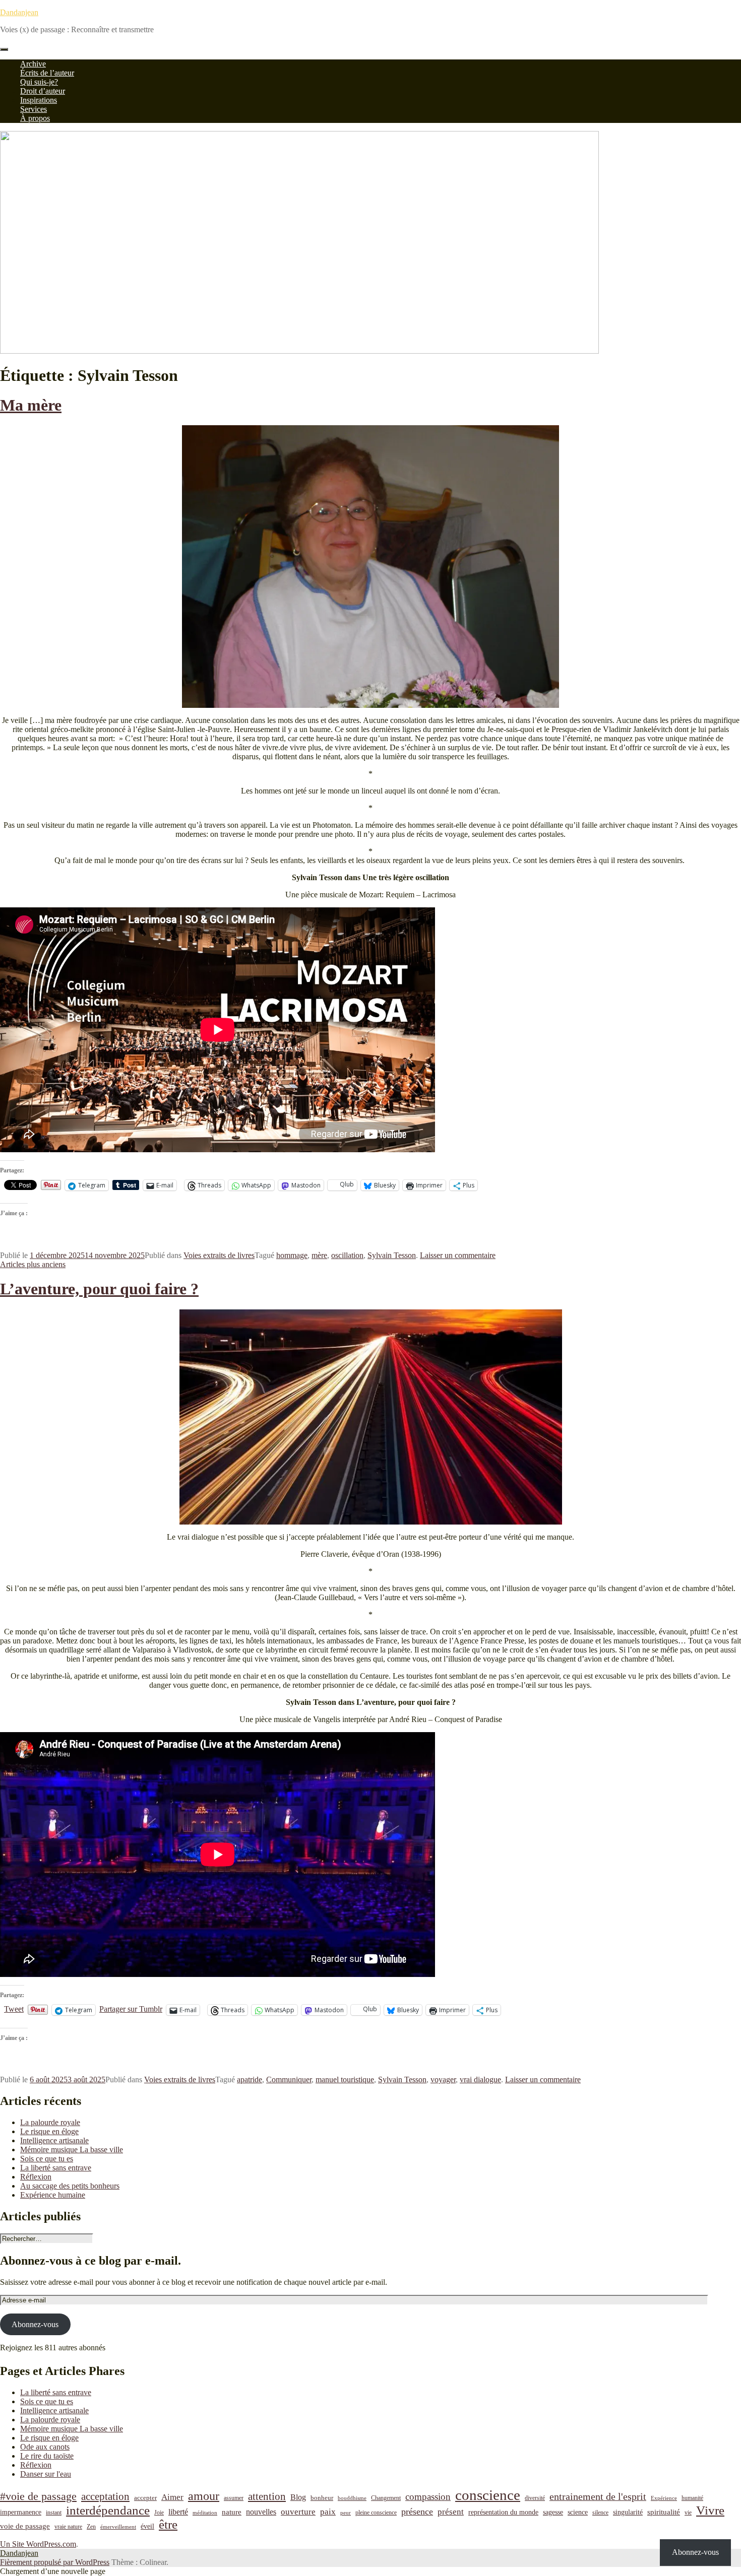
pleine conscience (376, 2513)
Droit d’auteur (43, 91)
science (578, 2512)
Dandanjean (19, 12)
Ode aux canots (45, 2447)
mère (319, 1255)
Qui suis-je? (39, 82)
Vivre (710, 2510)
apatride (250, 2079)
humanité (692, 2498)
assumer (234, 2498)
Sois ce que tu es (47, 2159)
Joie (159, 2513)
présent (451, 2512)
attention (267, 2496)
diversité (535, 2498)
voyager (443, 2079)
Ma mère (31, 405)
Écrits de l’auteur (47, 73)
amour (204, 2496)
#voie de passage (38, 2496)
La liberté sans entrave (56, 2168)
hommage (292, 1255)
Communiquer (289, 2079)
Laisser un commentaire (458, 1255)
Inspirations (39, 100)
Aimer (172, 2497)
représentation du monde (503, 2512)
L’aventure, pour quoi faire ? (99, 1289)
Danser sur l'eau (46, 2474)
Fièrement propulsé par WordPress (55, 2562)
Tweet (14, 2009)
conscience (488, 2495)
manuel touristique (345, 2079)
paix (328, 2512)
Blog (298, 2497)
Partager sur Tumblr (131, 2009)
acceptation (105, 2496)
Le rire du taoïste (47, 2456)
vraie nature (68, 2527)
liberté (178, 2512)
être (168, 2524)
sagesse (553, 2512)
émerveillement (118, 2527)
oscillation (347, 1255)
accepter (145, 2498)
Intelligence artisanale (54, 2140)
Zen (91, 2527)
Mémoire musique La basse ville (72, 2150)
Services (34, 109)
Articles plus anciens (33, 1264)
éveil (147, 2526)
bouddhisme (352, 2498)
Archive (33, 64)
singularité (628, 2512)
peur (346, 2513)
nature (232, 2512)
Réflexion (36, 2177)
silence (600, 2513)
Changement (386, 2498)
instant (54, 2513)
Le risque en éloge (49, 2131)
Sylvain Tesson (392, 1255)
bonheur (322, 2498)
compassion (428, 2497)
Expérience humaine (53, 2195)
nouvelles (261, 2512)
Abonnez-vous (35, 2324)
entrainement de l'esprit (598, 2497)
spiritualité (664, 2512)
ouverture (298, 2512)
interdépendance (108, 2510)
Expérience (664, 2498)
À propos (35, 118)
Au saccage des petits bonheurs (70, 2186)
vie (688, 2513)
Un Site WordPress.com (38, 2544)
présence (417, 2512)
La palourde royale (50, 2122)
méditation (205, 2513)
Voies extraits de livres (219, 1255)
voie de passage (25, 2526)
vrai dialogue (480, 2079)
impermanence (21, 2512)
